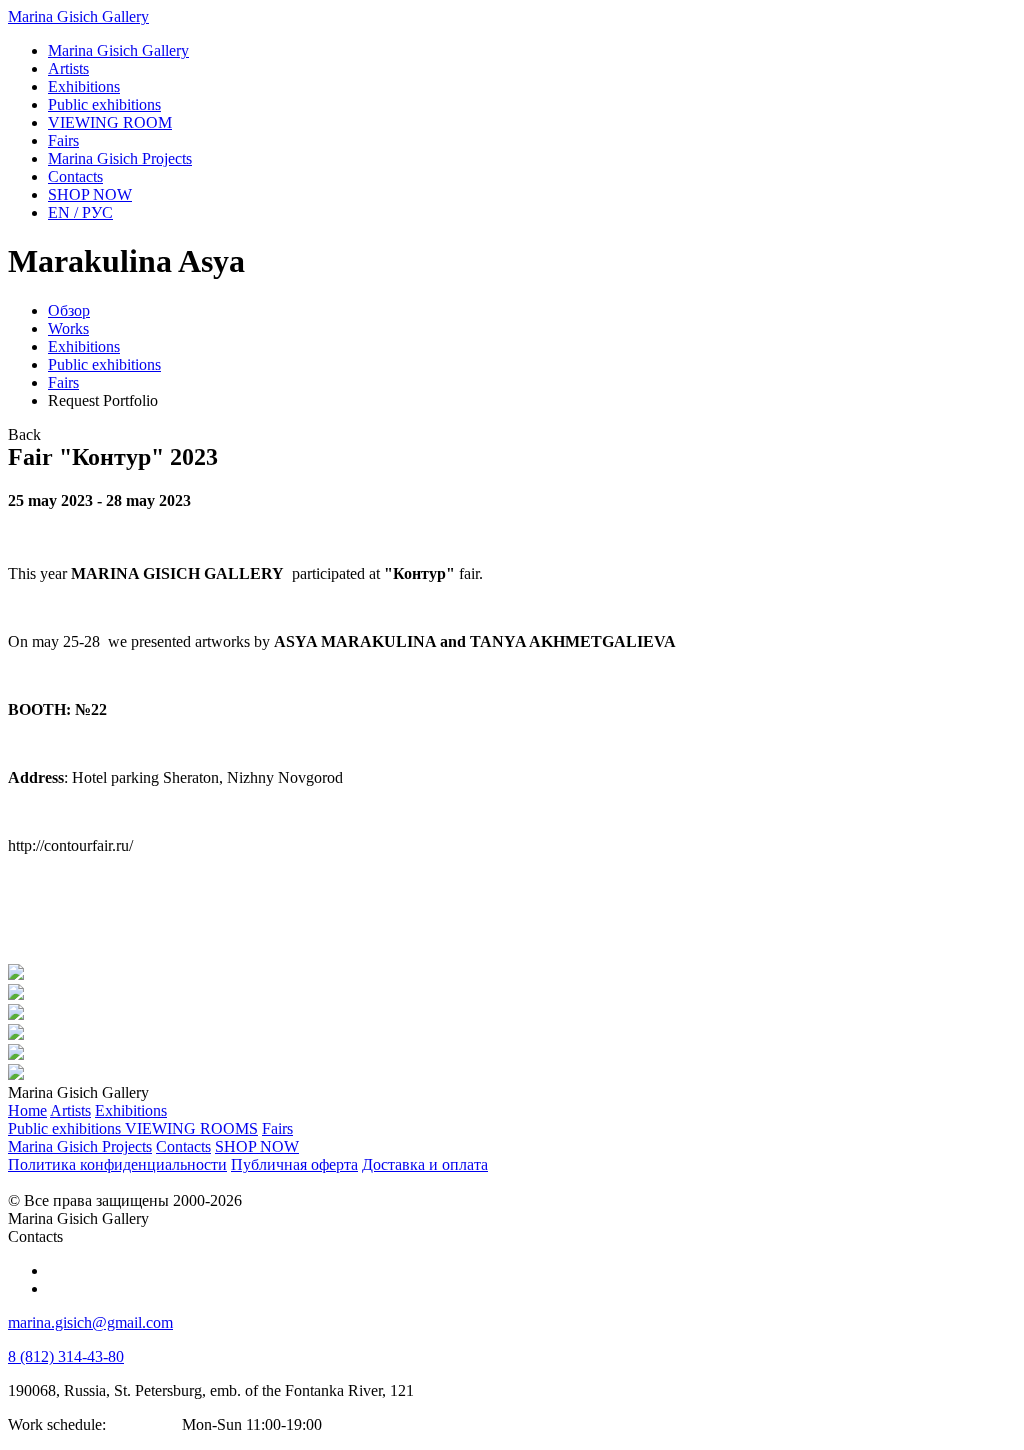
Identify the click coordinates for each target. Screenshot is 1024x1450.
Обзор (69, 310)
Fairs (63, 382)
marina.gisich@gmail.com (90, 1322)
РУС (80, 212)
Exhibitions (84, 346)
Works (68, 328)
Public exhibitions (104, 364)
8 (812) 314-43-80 (66, 1356)
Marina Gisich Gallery (78, 16)
